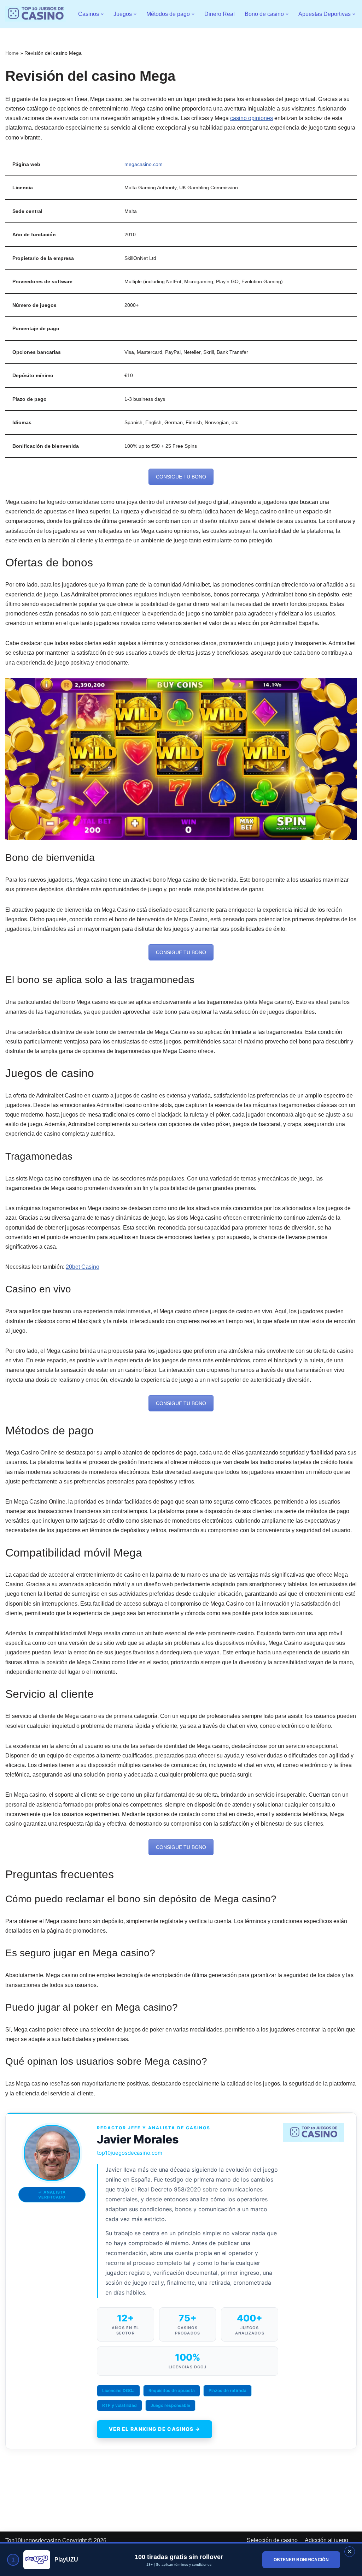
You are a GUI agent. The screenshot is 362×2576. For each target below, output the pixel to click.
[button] (102, 14)
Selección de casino (272, 2540)
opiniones (260, 118)
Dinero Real (220, 14)
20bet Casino (83, 1267)
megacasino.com (144, 164)
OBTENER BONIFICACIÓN (301, 2560)
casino (238, 118)
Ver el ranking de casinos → (154, 2429)
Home (12, 53)
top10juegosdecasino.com (130, 2153)
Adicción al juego (326, 2540)
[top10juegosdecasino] (36, 14)
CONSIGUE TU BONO (181, 477)
